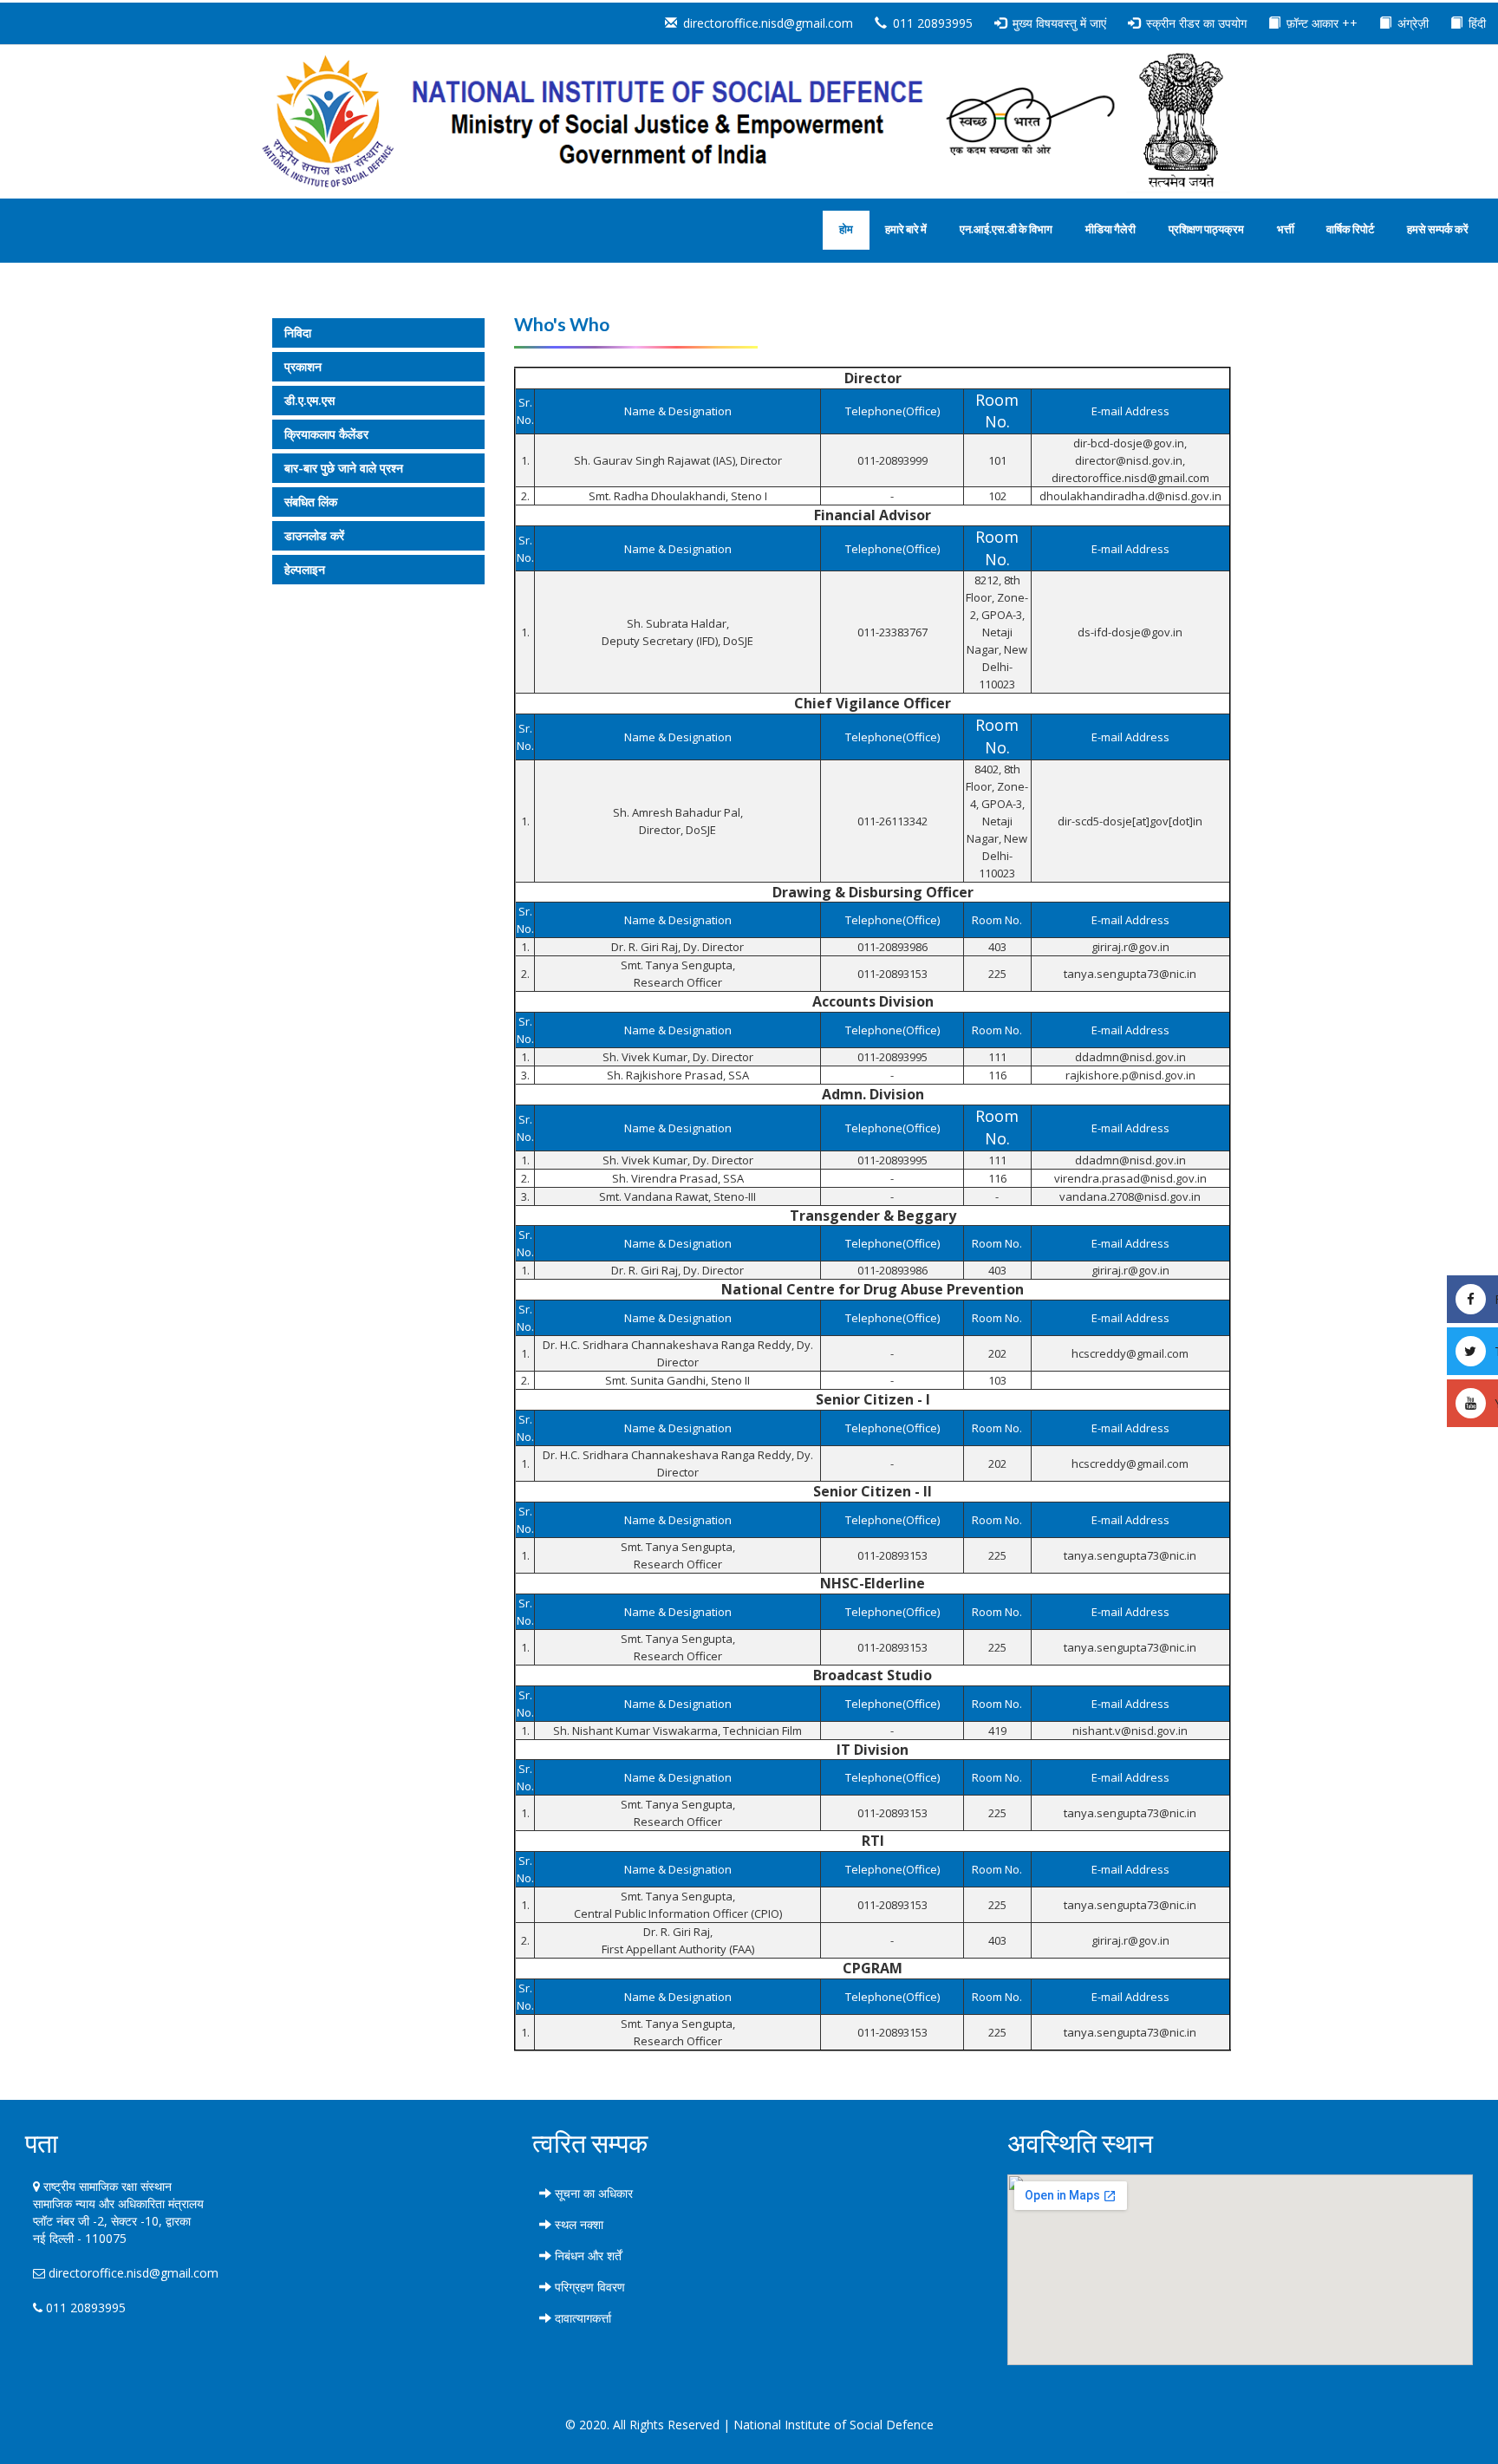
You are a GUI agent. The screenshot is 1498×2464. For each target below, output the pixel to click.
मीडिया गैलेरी (1110, 229)
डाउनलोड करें (314, 535)
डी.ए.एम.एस (309, 400)
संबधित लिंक (311, 502)
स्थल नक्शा (577, 2224)
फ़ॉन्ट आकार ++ (1322, 23)
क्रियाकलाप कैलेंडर (326, 434)
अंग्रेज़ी (1413, 23)
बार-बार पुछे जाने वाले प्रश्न (344, 468)
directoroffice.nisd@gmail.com (768, 23)
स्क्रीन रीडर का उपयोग (1196, 23)
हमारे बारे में (906, 229)
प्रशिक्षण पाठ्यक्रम (1206, 229)
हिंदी (1477, 23)
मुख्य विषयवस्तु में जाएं (1059, 23)
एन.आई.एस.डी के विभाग (1006, 229)
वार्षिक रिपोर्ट (1350, 229)
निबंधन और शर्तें (586, 2255)
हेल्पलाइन (305, 569)
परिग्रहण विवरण (588, 2287)
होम (846, 229)
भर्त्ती (1286, 229)
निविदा (298, 332)
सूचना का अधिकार (592, 2193)
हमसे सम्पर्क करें (1438, 229)
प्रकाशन (303, 366)
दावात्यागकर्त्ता (581, 2318)
